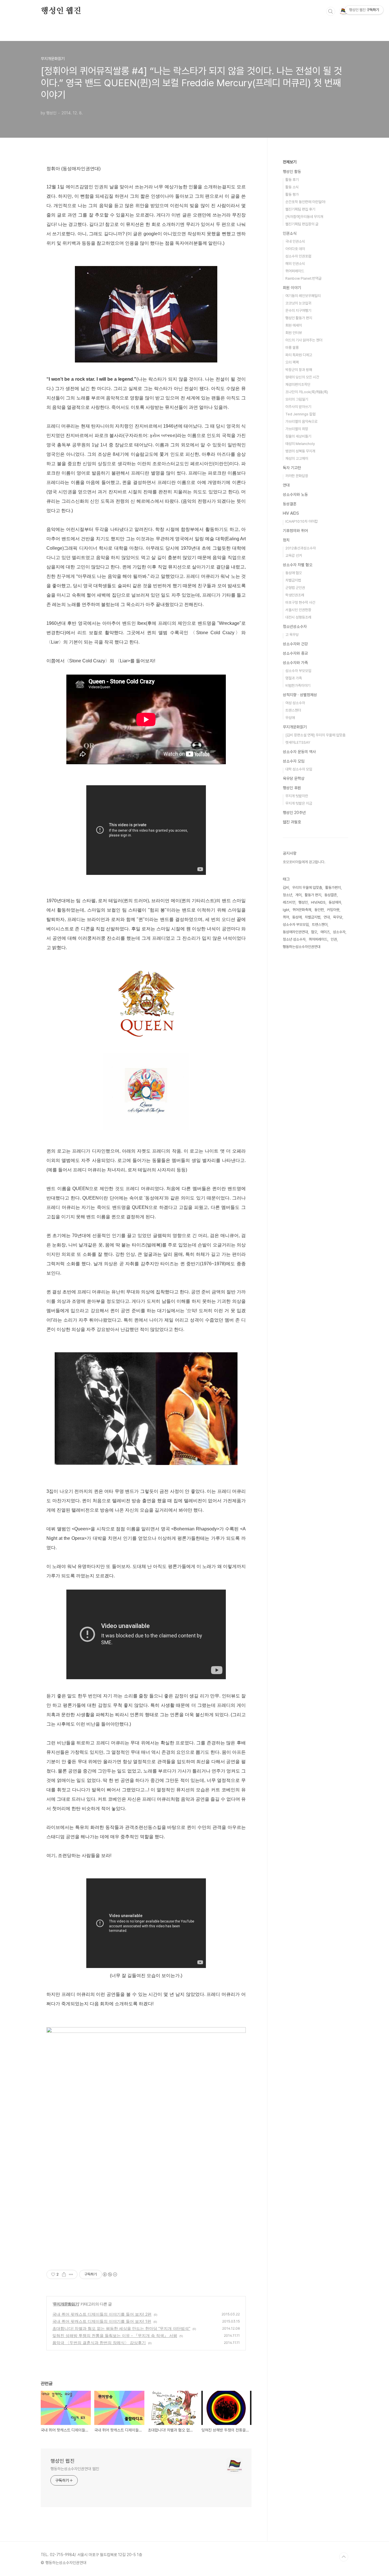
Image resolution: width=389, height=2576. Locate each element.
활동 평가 (292, 194)
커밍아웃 (333, 910)
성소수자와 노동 (295, 494)
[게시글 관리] (71, 2274)
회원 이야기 (292, 288)
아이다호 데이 (295, 249)
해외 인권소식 (295, 264)
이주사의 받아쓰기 (298, 407)
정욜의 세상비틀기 (298, 436)
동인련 (319, 910)
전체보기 (290, 162)
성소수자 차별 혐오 (298, 565)
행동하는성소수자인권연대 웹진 (75, 2469)
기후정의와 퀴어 (295, 531)
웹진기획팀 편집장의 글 (302, 224)
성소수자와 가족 (295, 663)
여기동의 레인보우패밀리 (303, 296)
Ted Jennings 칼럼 (300, 414)
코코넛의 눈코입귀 (298, 303)
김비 (286, 888)
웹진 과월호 (292, 822)
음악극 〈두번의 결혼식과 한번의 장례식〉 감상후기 (99, 2343)
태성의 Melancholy (300, 444)
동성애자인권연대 (295, 932)
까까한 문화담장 (297, 476)
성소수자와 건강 (295, 644)
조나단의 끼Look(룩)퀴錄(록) (307, 392)
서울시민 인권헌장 (298, 610)
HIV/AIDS (318, 902)
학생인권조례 (295, 595)
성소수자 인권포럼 (298, 256)
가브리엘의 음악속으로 (301, 422)
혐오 (314, 932)
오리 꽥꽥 (292, 362)
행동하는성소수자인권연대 (302, 947)
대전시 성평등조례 (298, 617)
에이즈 (325, 932)
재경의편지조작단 (298, 385)
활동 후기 (292, 180)
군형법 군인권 (295, 588)
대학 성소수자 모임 (299, 769)
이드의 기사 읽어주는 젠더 (304, 340)
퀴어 (286, 917)
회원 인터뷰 (294, 333)
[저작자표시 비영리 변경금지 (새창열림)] (110, 2274)
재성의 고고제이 (297, 458)
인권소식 (290, 233)
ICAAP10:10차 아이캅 (302, 521)
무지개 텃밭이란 (297, 796)
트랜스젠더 (293, 710)
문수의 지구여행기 (298, 311)
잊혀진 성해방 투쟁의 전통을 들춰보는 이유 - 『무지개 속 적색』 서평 (115, 2335)
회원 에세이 (294, 325)
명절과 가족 (294, 678)
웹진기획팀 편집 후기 (300, 209)
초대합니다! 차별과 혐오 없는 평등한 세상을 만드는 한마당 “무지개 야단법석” (121, 2328)
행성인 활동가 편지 (299, 318)
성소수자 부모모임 (298, 671)
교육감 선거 (294, 556)
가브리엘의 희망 (297, 429)
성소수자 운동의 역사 (299, 752)
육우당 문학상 (294, 778)
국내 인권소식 (295, 241)
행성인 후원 (292, 788)
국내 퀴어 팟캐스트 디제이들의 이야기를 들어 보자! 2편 (102, 2314)
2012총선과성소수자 (301, 548)
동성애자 (335, 902)
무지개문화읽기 (66, 2304)
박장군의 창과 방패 (299, 370)
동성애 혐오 (294, 573)
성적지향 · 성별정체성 (300, 695)
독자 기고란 (292, 468)
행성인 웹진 (61, 11)
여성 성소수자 (295, 703)
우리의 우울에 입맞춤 (307, 888)
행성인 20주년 (294, 813)
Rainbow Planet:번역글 (303, 278)
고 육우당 (292, 635)
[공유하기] (64, 2274)
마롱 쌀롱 (292, 348)
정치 (286, 540)
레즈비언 (289, 902)
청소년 (287, 895)
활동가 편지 (313, 895)
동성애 (297, 917)
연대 (286, 485)
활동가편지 (333, 888)
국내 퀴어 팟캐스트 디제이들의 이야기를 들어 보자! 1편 (102, 2321)
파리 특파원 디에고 (299, 355)
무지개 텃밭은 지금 (299, 803)
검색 (331, 11)
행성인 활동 (292, 172)
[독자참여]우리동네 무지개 (304, 217)
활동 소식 (292, 187)
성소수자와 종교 (295, 653)
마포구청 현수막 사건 (300, 602)
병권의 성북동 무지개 (300, 451)
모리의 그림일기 (297, 399)
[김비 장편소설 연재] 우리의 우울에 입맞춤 (315, 735)
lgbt (286, 910)
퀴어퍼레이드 (295, 271)
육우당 (338, 917)
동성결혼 (290, 504)
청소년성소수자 (295, 627)
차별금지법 (293, 580)
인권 (334, 939)
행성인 (303, 902)
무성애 (290, 718)
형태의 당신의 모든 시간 (302, 377)
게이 (298, 895)
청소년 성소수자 (294, 939)
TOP (344, 2557)
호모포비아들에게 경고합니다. (304, 862)
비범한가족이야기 (298, 686)
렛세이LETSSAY (298, 742)
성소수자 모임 (294, 761)
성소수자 (339, 932)
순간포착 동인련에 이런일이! (305, 202)
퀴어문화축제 (302, 910)
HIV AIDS (291, 513)
